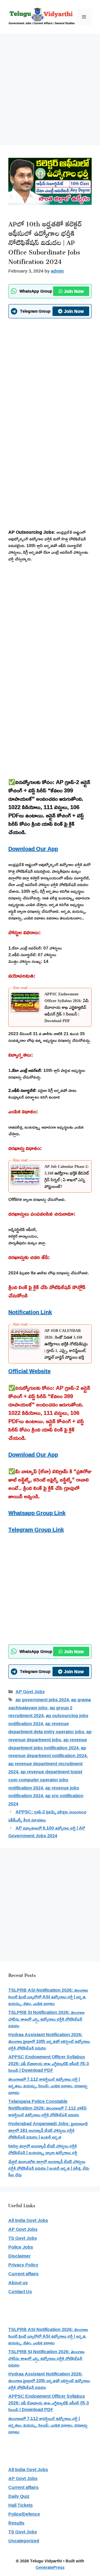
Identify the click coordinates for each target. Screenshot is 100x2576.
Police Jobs (21, 2247)
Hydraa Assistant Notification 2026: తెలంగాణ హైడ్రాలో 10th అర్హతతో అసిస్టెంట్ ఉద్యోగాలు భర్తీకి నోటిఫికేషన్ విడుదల (49, 2041)
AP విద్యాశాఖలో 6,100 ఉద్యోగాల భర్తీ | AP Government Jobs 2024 (47, 1832)
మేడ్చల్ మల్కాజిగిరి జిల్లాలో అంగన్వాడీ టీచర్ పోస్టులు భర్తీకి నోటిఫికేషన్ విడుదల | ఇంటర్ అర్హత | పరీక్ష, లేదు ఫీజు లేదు (49, 2168)
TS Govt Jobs (23, 2238)
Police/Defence (24, 2514)
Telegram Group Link (36, 1529)
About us (18, 2283)
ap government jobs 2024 (42, 1700)
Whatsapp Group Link (37, 1513)
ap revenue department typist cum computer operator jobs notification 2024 (45, 1780)
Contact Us (20, 2291)
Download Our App (33, 849)
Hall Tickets (21, 2505)
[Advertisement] (50, 87)
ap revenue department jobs (50, 1736)
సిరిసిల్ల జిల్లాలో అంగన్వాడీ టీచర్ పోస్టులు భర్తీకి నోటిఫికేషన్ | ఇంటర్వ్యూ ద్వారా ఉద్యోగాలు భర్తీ (43, 2149)
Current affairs (23, 2274)
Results (16, 2523)
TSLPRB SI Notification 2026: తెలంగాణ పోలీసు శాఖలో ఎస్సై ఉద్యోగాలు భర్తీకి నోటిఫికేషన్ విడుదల (46, 2019)
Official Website (29, 1371)
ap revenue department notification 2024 (47, 1752)
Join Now (74, 291)
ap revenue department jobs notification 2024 (48, 1744)
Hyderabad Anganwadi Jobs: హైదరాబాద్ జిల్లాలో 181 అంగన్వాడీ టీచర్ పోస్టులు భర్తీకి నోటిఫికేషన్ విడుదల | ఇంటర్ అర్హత (48, 2130)
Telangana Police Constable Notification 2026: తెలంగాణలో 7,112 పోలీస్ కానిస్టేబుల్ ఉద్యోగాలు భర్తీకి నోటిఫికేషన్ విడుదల (47, 2108)
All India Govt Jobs (28, 2220)
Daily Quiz (19, 2496)
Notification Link (30, 1312)
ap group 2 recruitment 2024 (40, 1712)
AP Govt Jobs (30, 1692)
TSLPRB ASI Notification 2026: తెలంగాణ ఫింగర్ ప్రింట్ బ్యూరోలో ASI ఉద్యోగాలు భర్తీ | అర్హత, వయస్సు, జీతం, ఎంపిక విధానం (48, 1997)
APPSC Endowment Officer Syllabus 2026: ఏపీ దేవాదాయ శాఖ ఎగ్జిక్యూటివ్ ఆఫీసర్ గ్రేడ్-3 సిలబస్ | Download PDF (67, 1008)
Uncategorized (24, 2541)
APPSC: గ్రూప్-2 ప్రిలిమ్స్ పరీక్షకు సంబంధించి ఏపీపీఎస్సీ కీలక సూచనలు (47, 1816)
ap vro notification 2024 (46, 1800)
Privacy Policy (23, 2265)
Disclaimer (19, 2256)
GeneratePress (50, 2567)
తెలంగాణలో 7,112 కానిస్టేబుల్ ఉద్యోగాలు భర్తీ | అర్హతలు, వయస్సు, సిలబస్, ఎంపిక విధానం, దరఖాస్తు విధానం (48, 2086)
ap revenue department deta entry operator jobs (46, 1728)
